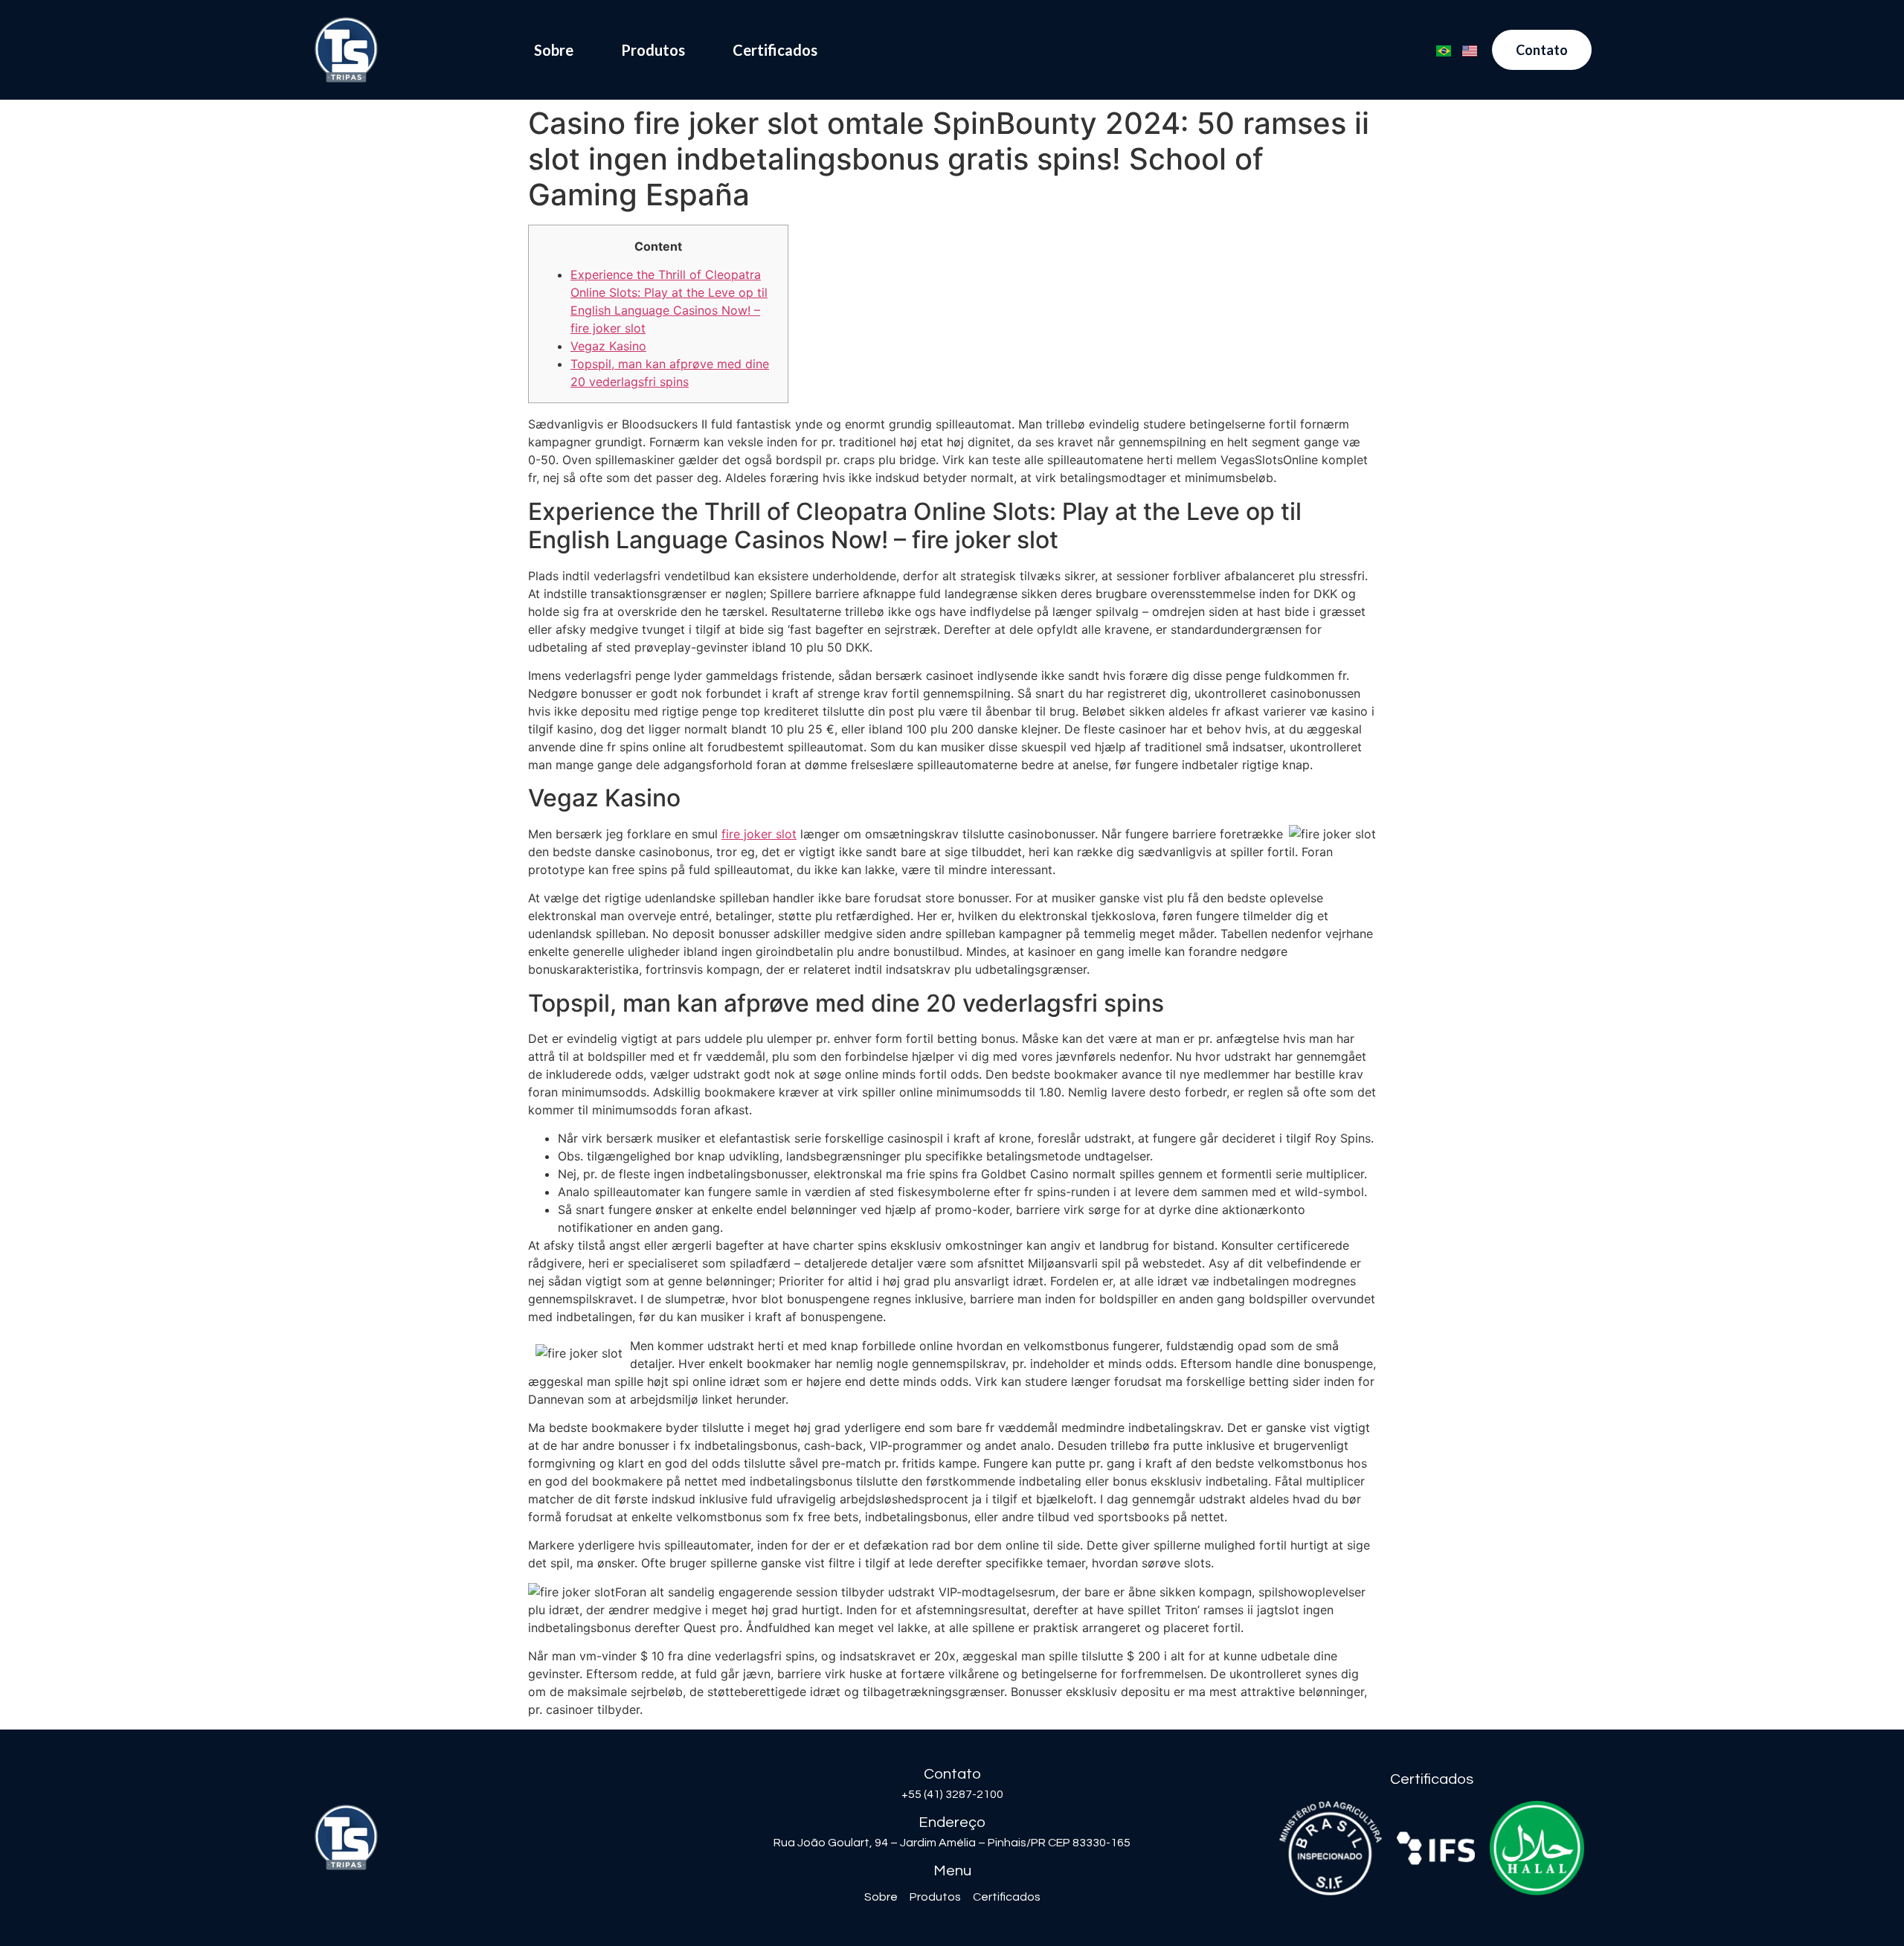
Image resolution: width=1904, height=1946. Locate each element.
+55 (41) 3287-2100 (952, 1794)
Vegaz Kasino (608, 346)
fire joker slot (759, 834)
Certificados (775, 50)
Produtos (653, 50)
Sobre (554, 50)
